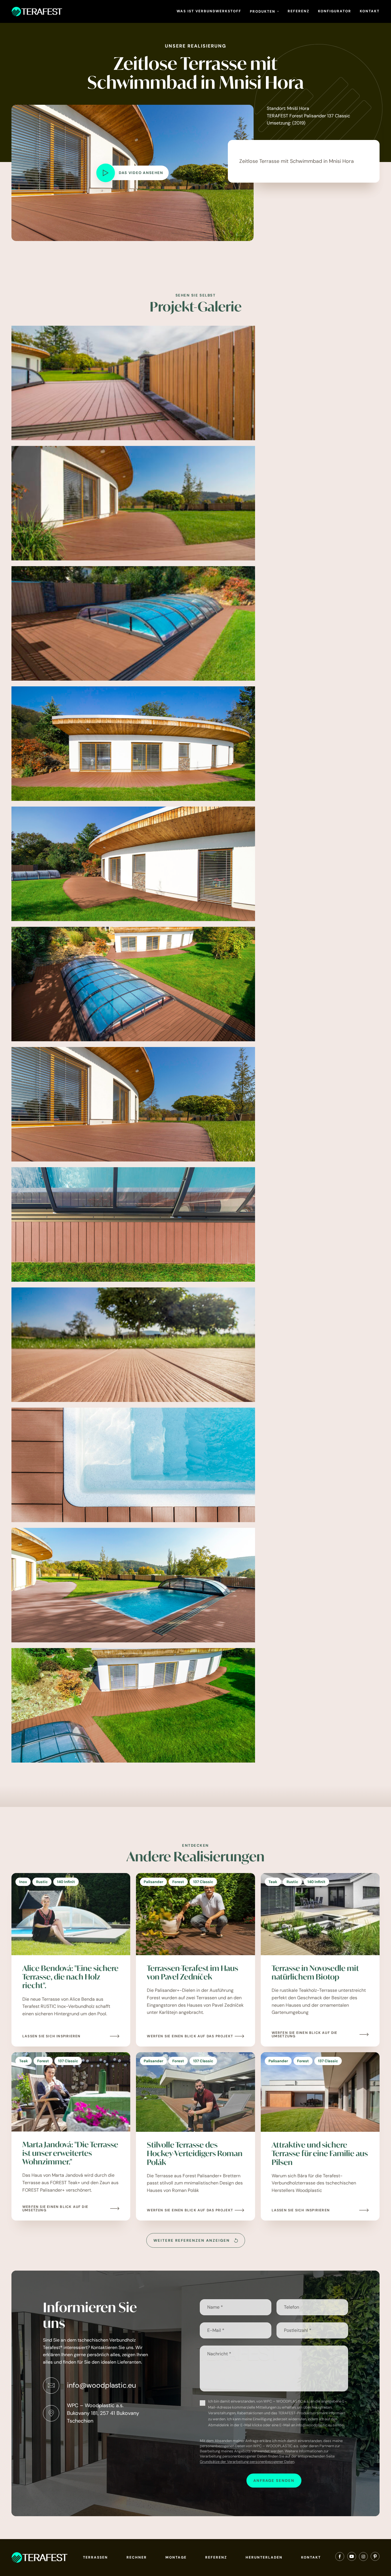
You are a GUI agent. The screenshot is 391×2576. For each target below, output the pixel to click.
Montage (176, 2557)
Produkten (263, 11)
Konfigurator (335, 11)
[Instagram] (363, 2558)
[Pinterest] (375, 2558)
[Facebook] (340, 2558)
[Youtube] (352, 2558)
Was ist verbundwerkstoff (209, 11)
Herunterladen (264, 2557)
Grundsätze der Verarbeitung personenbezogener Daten (247, 2462)
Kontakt (370, 11)
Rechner (137, 2557)
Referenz (299, 11)
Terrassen (95, 2557)
